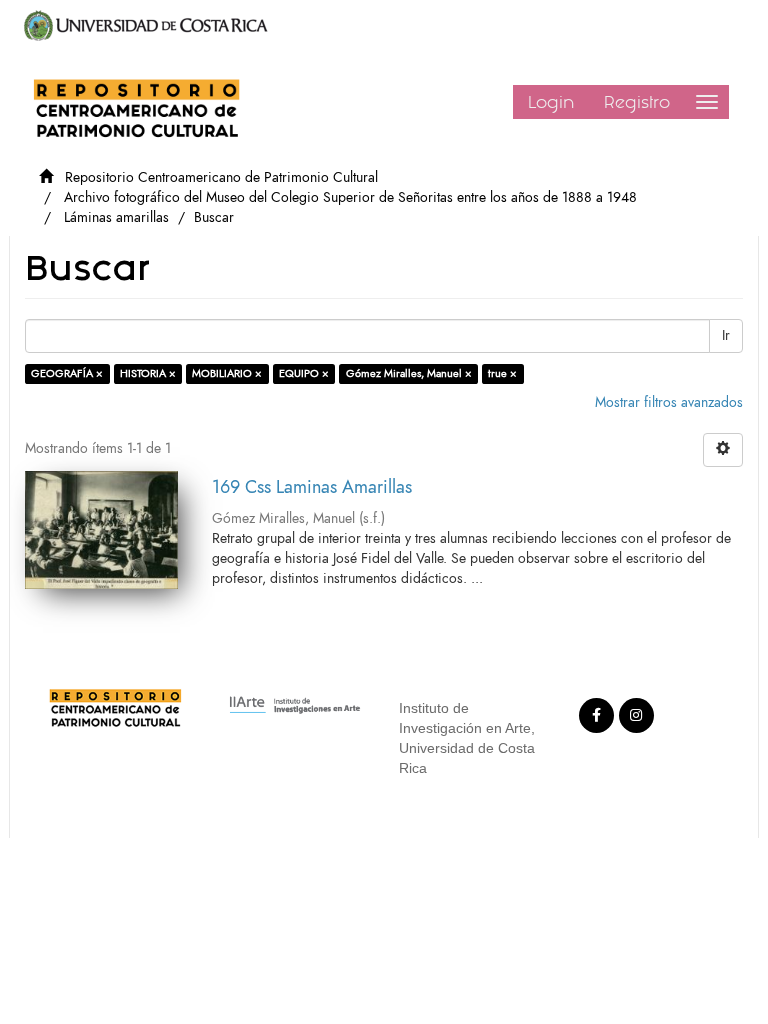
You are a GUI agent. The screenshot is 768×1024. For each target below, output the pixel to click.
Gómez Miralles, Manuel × (409, 373)
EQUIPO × (304, 373)
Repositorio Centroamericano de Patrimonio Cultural (221, 177)
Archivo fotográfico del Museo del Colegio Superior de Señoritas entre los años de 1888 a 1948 (350, 197)
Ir (726, 335)
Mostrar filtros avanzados (669, 402)
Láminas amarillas (116, 217)
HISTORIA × (148, 373)
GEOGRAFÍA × (67, 373)
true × (502, 373)
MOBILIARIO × (227, 373)
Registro (637, 102)
